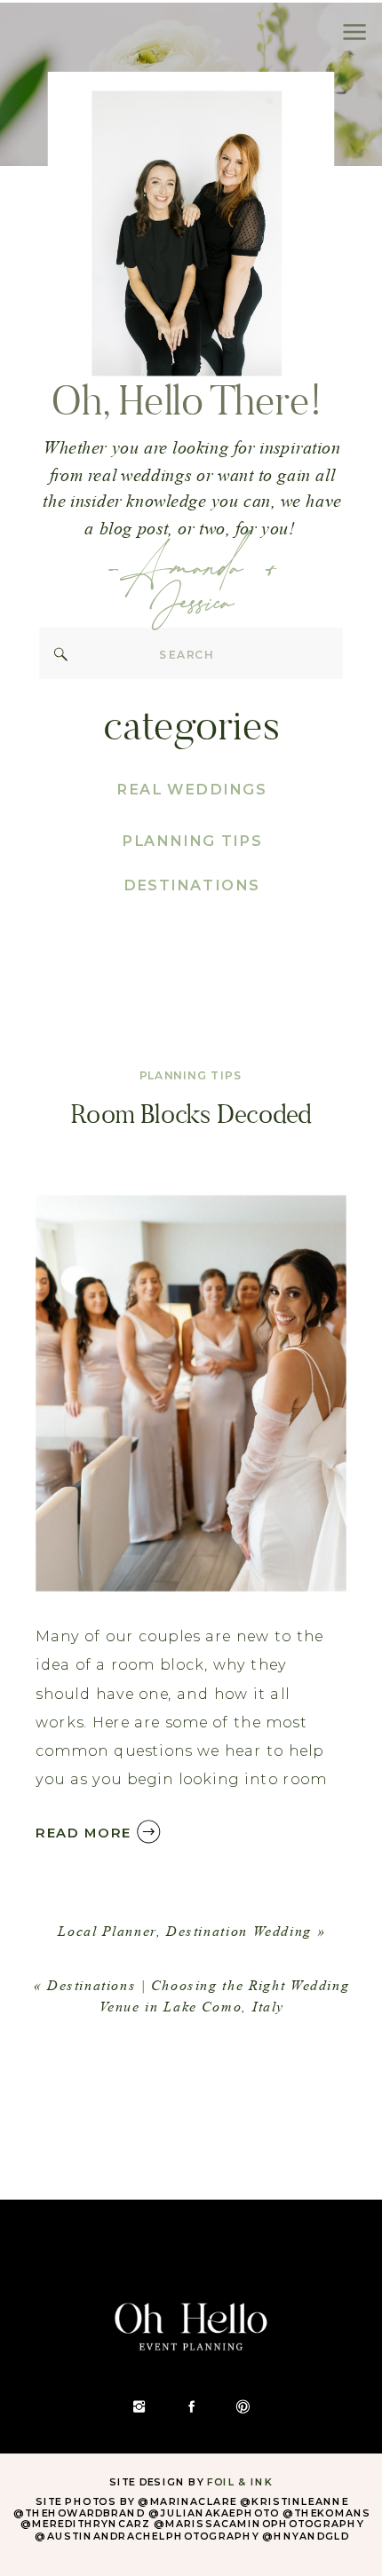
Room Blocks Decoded (191, 1113)
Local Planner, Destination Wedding (185, 1931)
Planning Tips (191, 1075)
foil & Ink (240, 2482)
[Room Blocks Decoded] (191, 1393)
